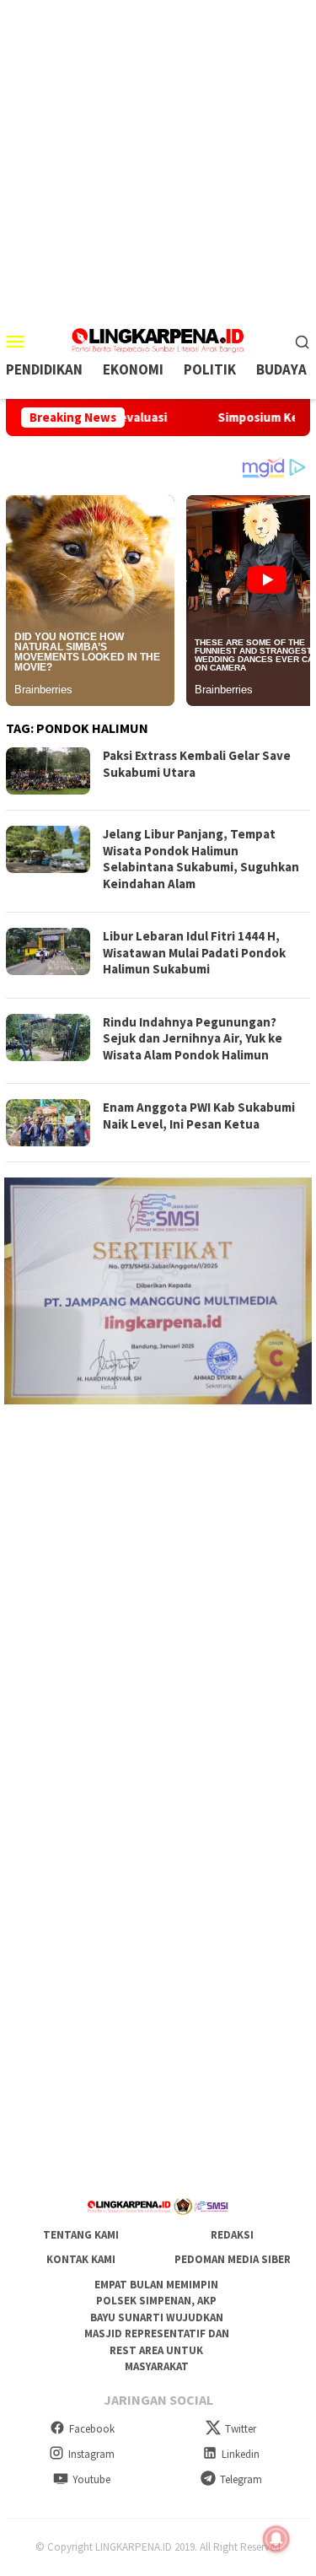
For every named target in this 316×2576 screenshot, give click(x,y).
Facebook (92, 2429)
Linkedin (241, 2454)
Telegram (241, 2479)
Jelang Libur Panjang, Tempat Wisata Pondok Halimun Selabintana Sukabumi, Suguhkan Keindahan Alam (201, 859)
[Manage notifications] (276, 2539)
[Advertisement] (158, 158)
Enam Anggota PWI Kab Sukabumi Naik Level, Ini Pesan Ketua (199, 1116)
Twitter (241, 2429)
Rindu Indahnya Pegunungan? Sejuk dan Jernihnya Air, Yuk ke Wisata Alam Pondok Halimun (193, 1038)
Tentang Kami (81, 2235)
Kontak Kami (81, 2259)
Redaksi (232, 2235)
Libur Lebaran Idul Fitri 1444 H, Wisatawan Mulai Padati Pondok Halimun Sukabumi (194, 952)
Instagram (91, 2454)
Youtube (91, 2479)
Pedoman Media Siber (233, 2259)
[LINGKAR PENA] (158, 339)
